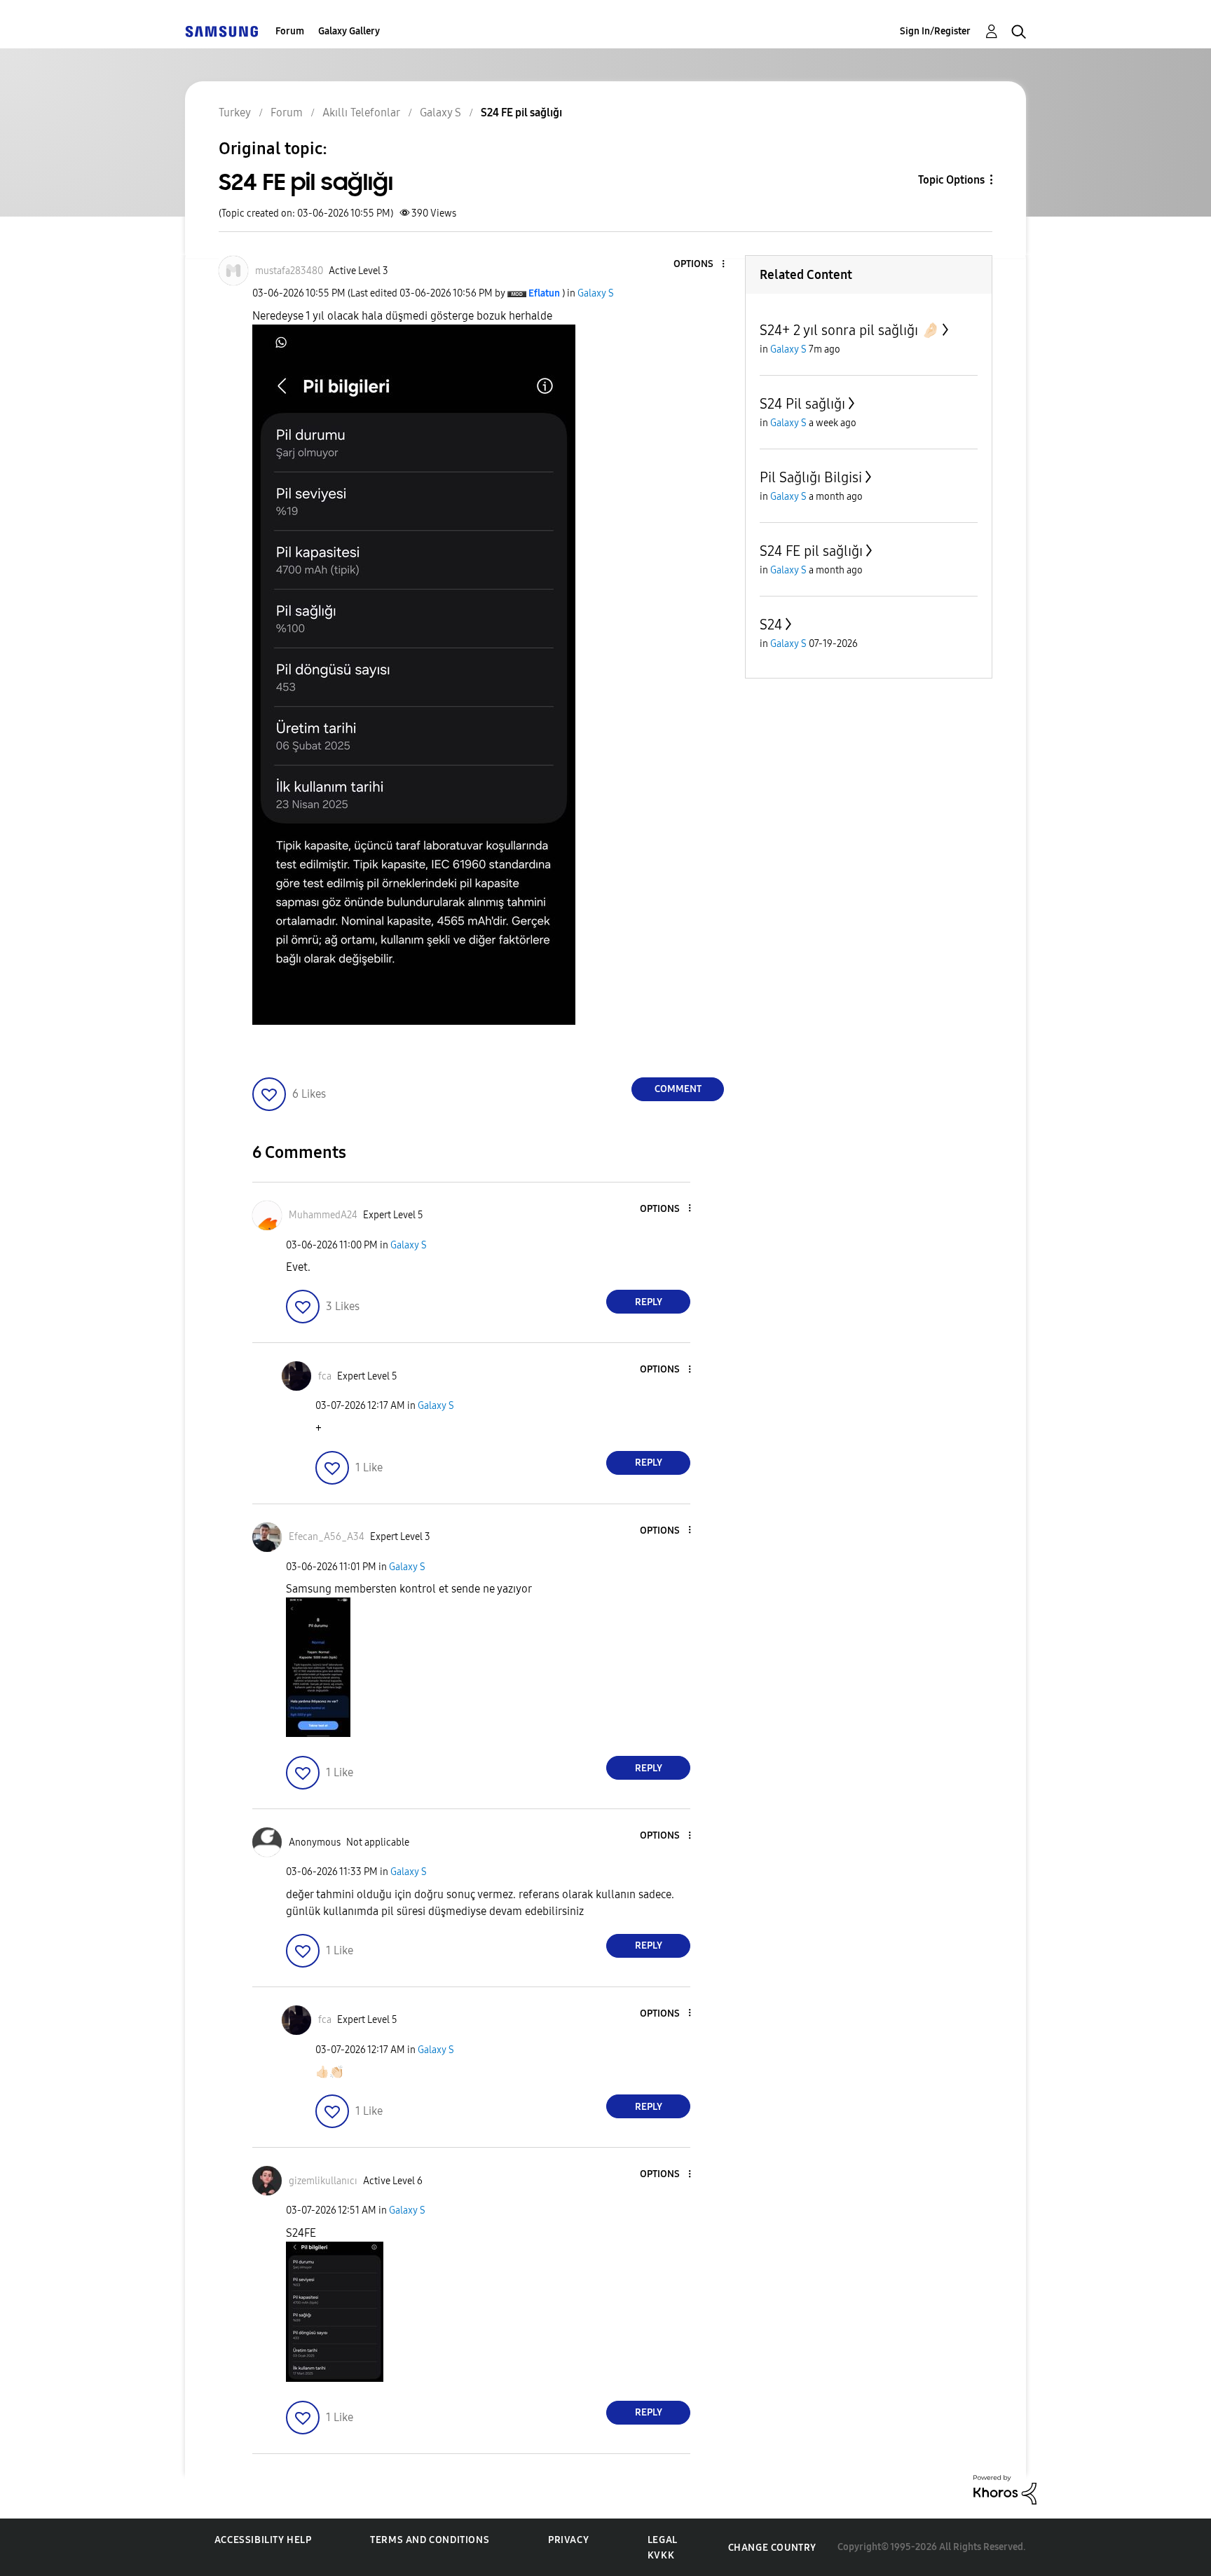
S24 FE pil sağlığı (811, 551)
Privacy (568, 2540)
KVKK (661, 2555)
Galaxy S (596, 293)
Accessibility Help (263, 2540)
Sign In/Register (935, 31)
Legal (663, 2540)
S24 (771, 625)
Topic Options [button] (951, 180)
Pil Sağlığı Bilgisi (811, 477)
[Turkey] (221, 31)
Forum (290, 31)
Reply (649, 1302)
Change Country (772, 2548)
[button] (700, 265)
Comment (678, 1089)
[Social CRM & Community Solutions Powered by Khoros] (1005, 2489)
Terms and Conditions (430, 2540)
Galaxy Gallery (349, 31)
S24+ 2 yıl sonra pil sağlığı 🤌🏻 (849, 330)
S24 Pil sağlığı (802, 404)
